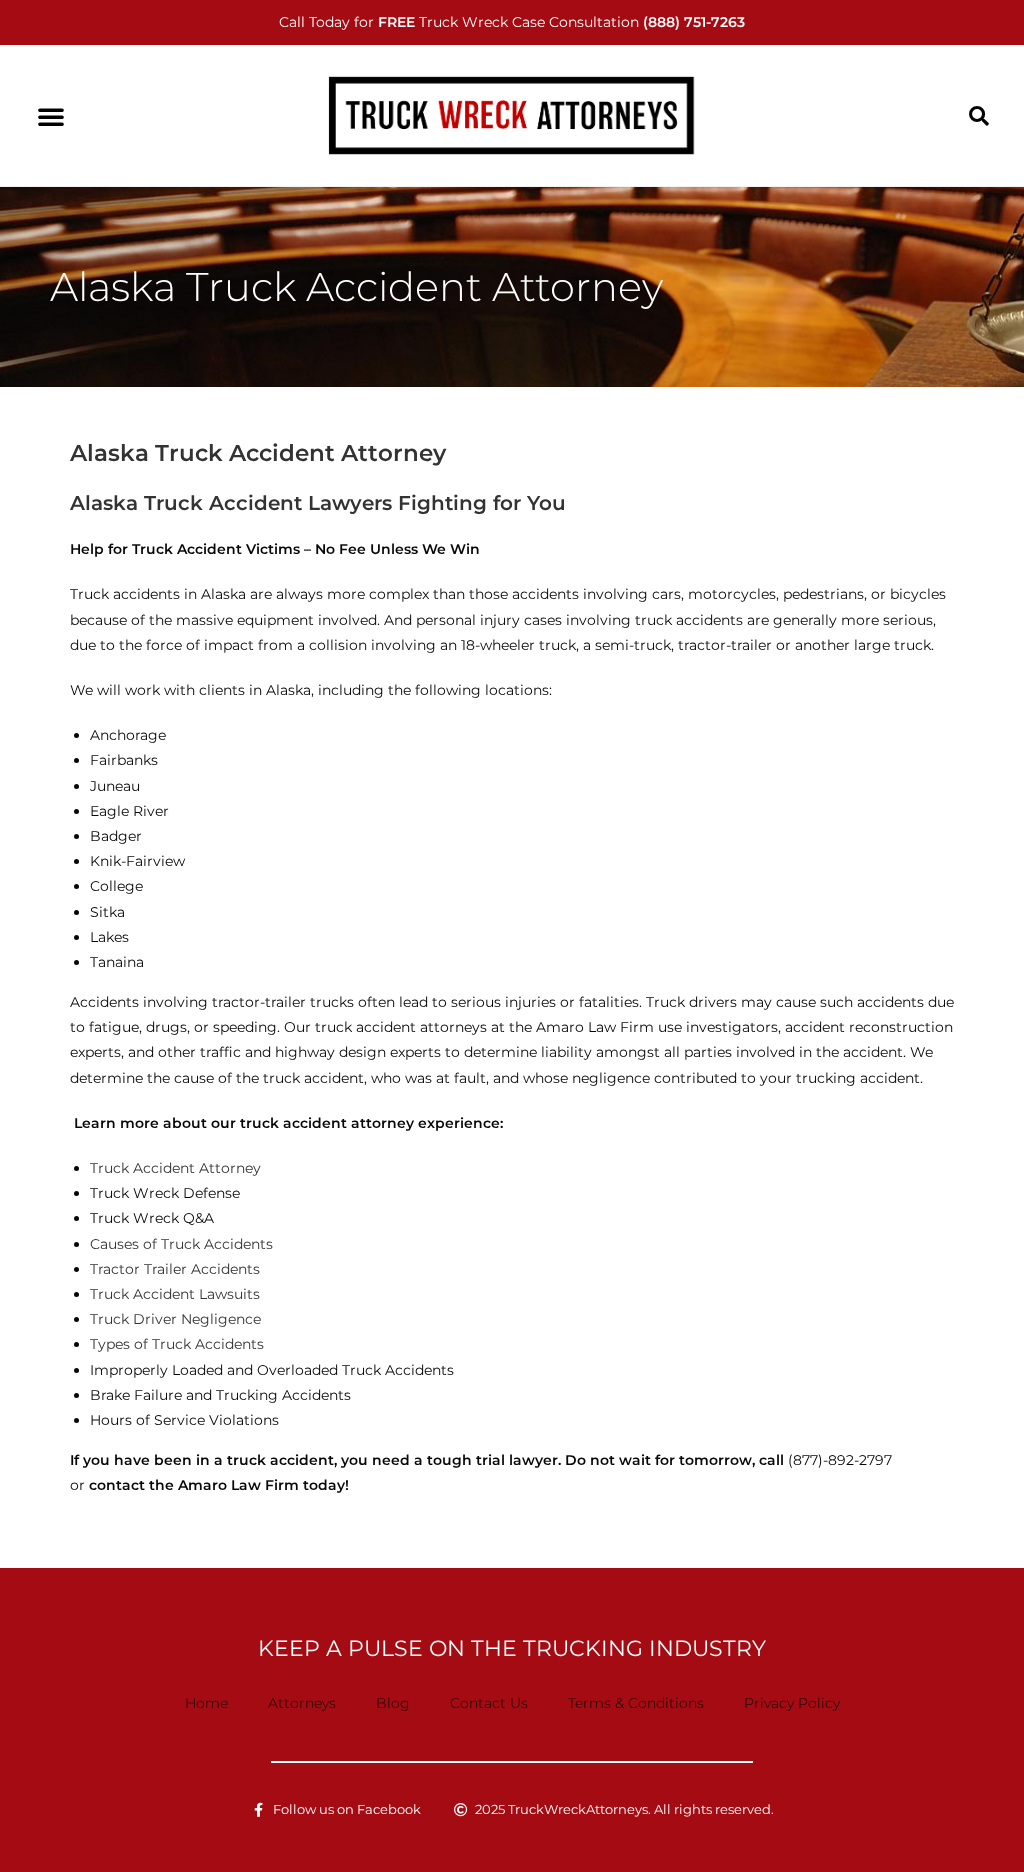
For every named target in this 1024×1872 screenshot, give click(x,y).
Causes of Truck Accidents (181, 1244)
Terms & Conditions (636, 1703)
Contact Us (489, 1703)
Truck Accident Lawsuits (175, 1294)
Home (206, 1703)
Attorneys (302, 1703)
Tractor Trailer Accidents (175, 1269)
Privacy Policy (792, 1703)
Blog (393, 1703)
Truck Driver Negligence (175, 1319)
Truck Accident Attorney (175, 1168)
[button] (51, 116)
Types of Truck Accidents (177, 1344)
